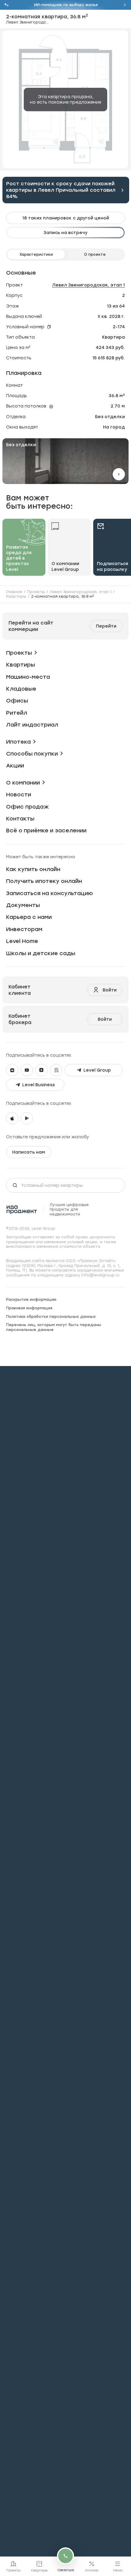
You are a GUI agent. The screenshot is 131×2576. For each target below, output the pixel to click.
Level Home (22, 941)
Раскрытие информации (31, 1299)
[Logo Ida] (22, 1210)
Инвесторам (24, 929)
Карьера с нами (29, 917)
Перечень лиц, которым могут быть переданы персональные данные (54, 1327)
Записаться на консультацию (50, 893)
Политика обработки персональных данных (51, 1316)
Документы (23, 905)
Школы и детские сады (41, 953)
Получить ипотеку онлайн (44, 881)
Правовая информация (29, 1308)
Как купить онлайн (33, 869)
